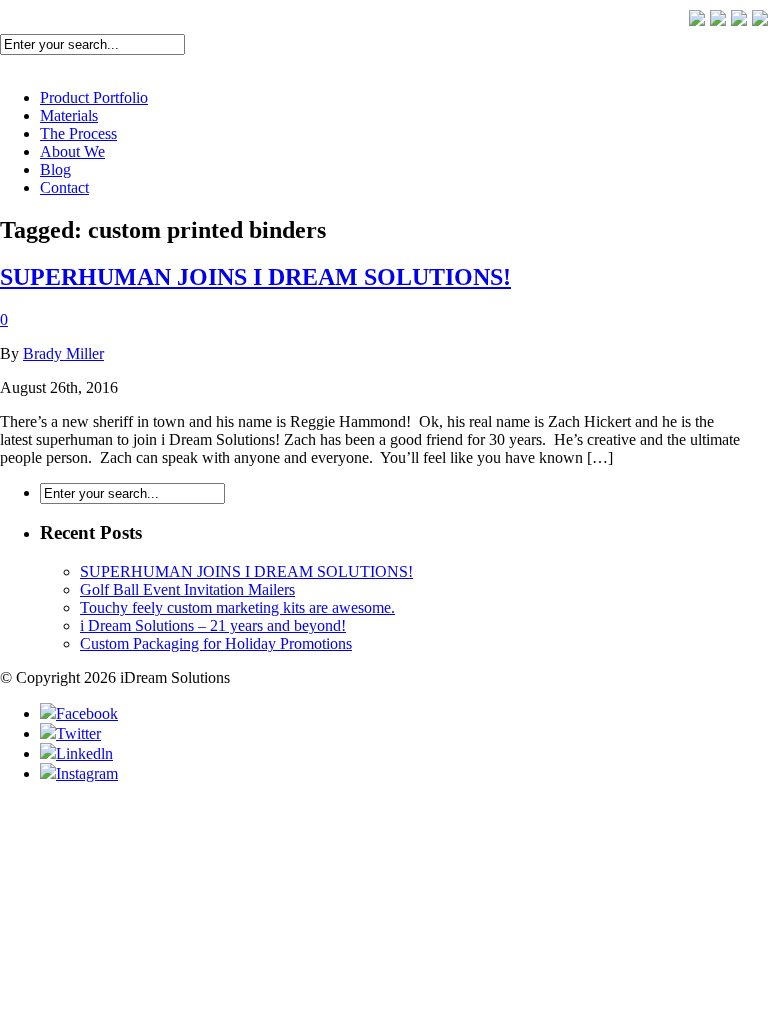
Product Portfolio (94, 97)
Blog (55, 169)
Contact (64, 187)
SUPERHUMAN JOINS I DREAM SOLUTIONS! (255, 277)
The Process (78, 133)
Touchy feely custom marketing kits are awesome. (237, 607)
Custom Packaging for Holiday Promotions (216, 643)
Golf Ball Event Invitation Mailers (187, 589)
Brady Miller (63, 353)
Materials (69, 115)
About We (72, 151)
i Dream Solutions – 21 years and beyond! (213, 625)
